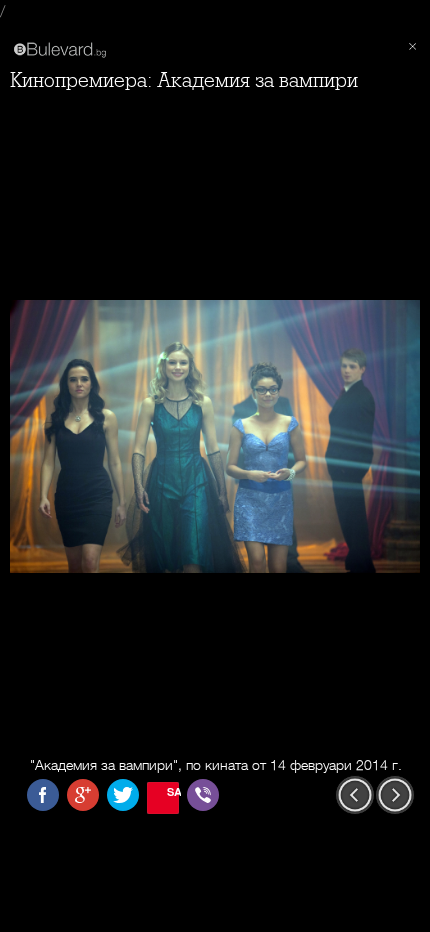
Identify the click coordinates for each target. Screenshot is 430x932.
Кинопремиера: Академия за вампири (184, 80)
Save (173, 791)
